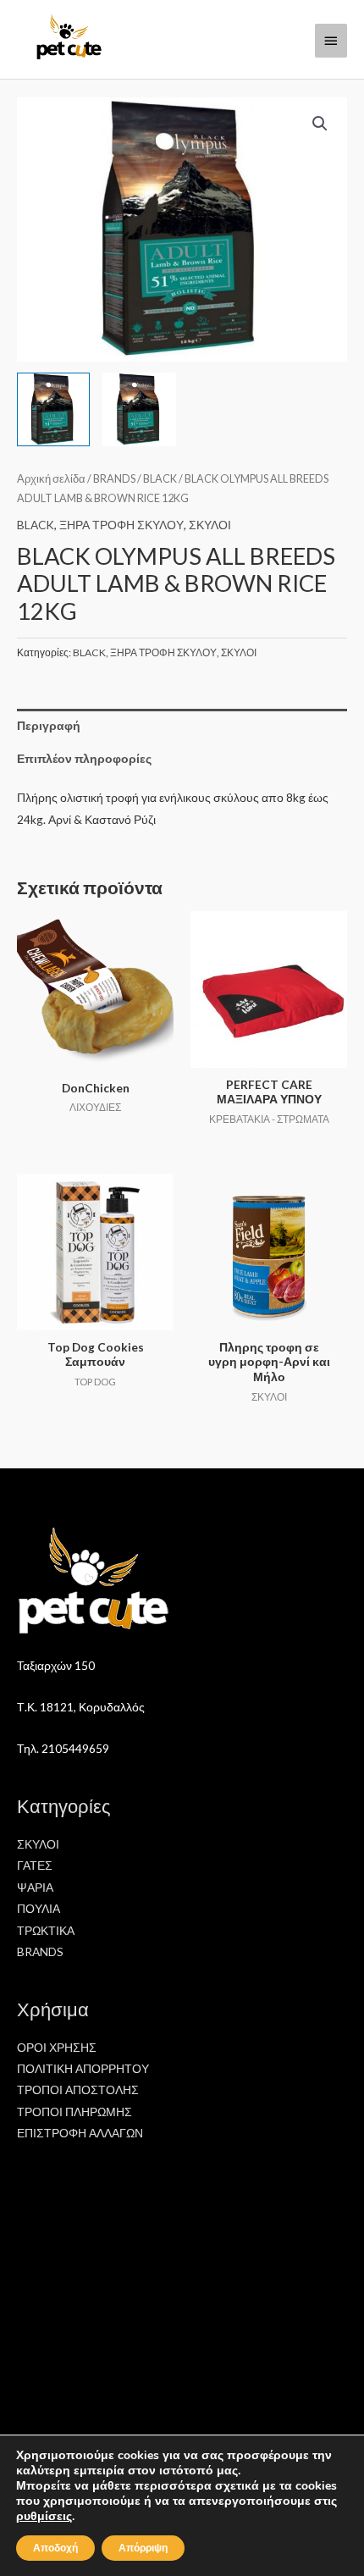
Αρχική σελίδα (51, 479)
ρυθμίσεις (44, 2517)
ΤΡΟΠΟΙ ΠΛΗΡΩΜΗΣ (74, 2112)
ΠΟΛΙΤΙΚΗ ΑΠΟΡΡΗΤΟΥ (83, 2068)
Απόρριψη (143, 2548)
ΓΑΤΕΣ (35, 1865)
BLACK (160, 479)
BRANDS (114, 479)
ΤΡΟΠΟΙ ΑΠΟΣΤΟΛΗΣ (78, 2090)
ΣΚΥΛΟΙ (210, 525)
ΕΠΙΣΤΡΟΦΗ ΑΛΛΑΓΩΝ (80, 2133)
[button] (320, 124)
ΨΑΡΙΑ (35, 1887)
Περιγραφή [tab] (49, 725)
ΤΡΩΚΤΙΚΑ (46, 1930)
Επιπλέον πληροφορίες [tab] (84, 758)
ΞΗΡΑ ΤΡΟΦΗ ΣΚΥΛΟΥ (121, 525)
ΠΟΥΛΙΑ (39, 1908)
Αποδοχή (55, 2548)
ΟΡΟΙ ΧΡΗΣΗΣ (57, 2047)
